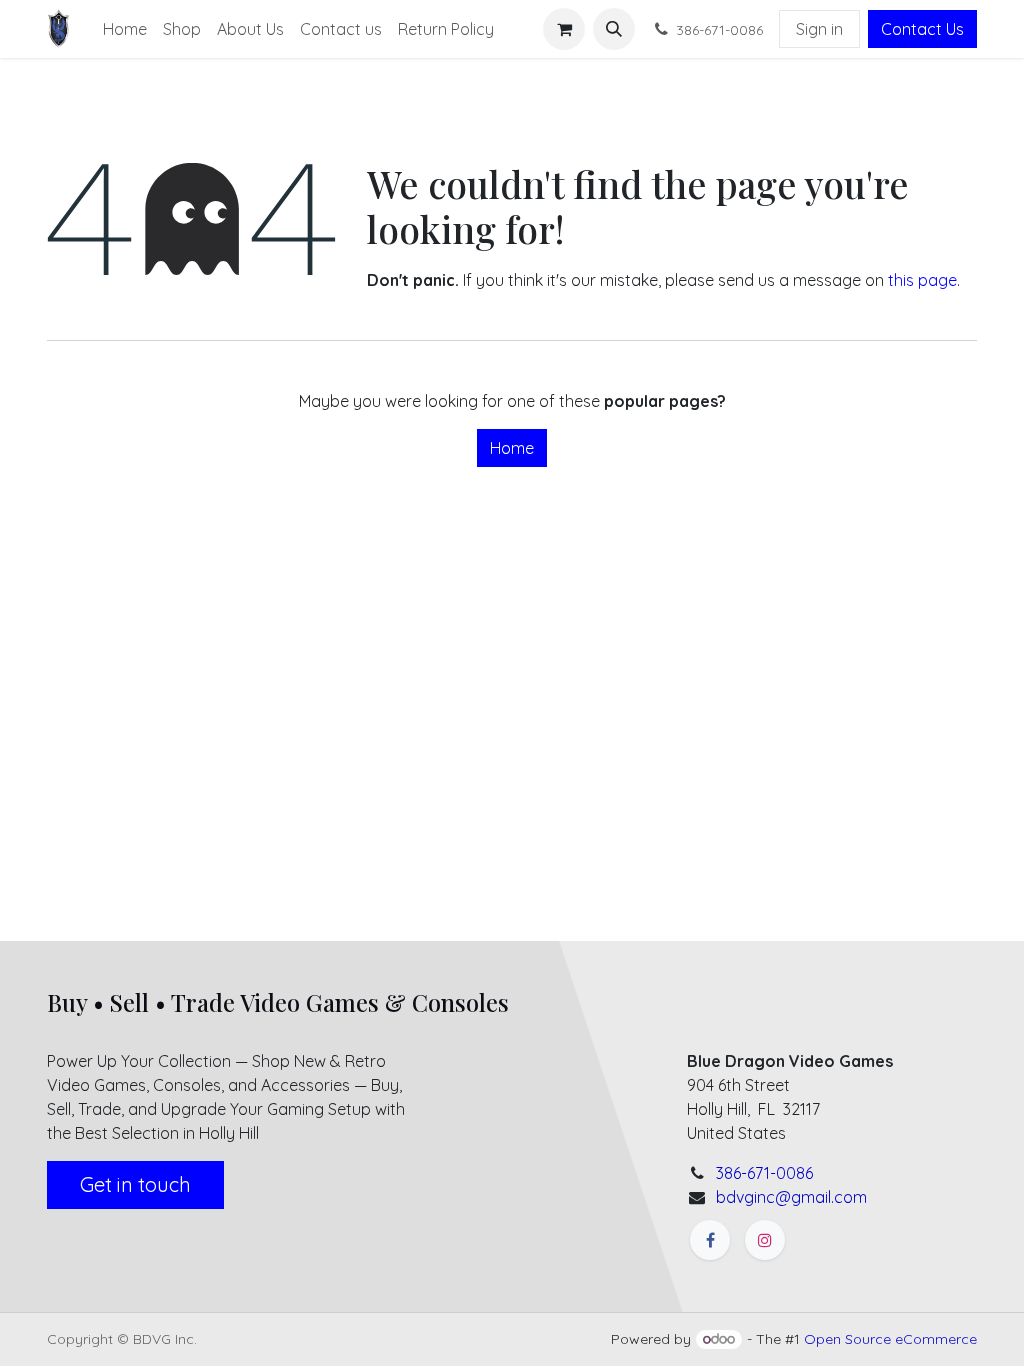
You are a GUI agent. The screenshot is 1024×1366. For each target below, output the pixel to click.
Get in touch (135, 1184)
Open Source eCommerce (890, 1339)
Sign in (819, 29)
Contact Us (922, 29)
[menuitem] (125, 29)
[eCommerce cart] (564, 29)
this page (922, 280)
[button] (614, 29)
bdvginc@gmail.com (791, 1197)
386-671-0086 (764, 1173)
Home (512, 448)
